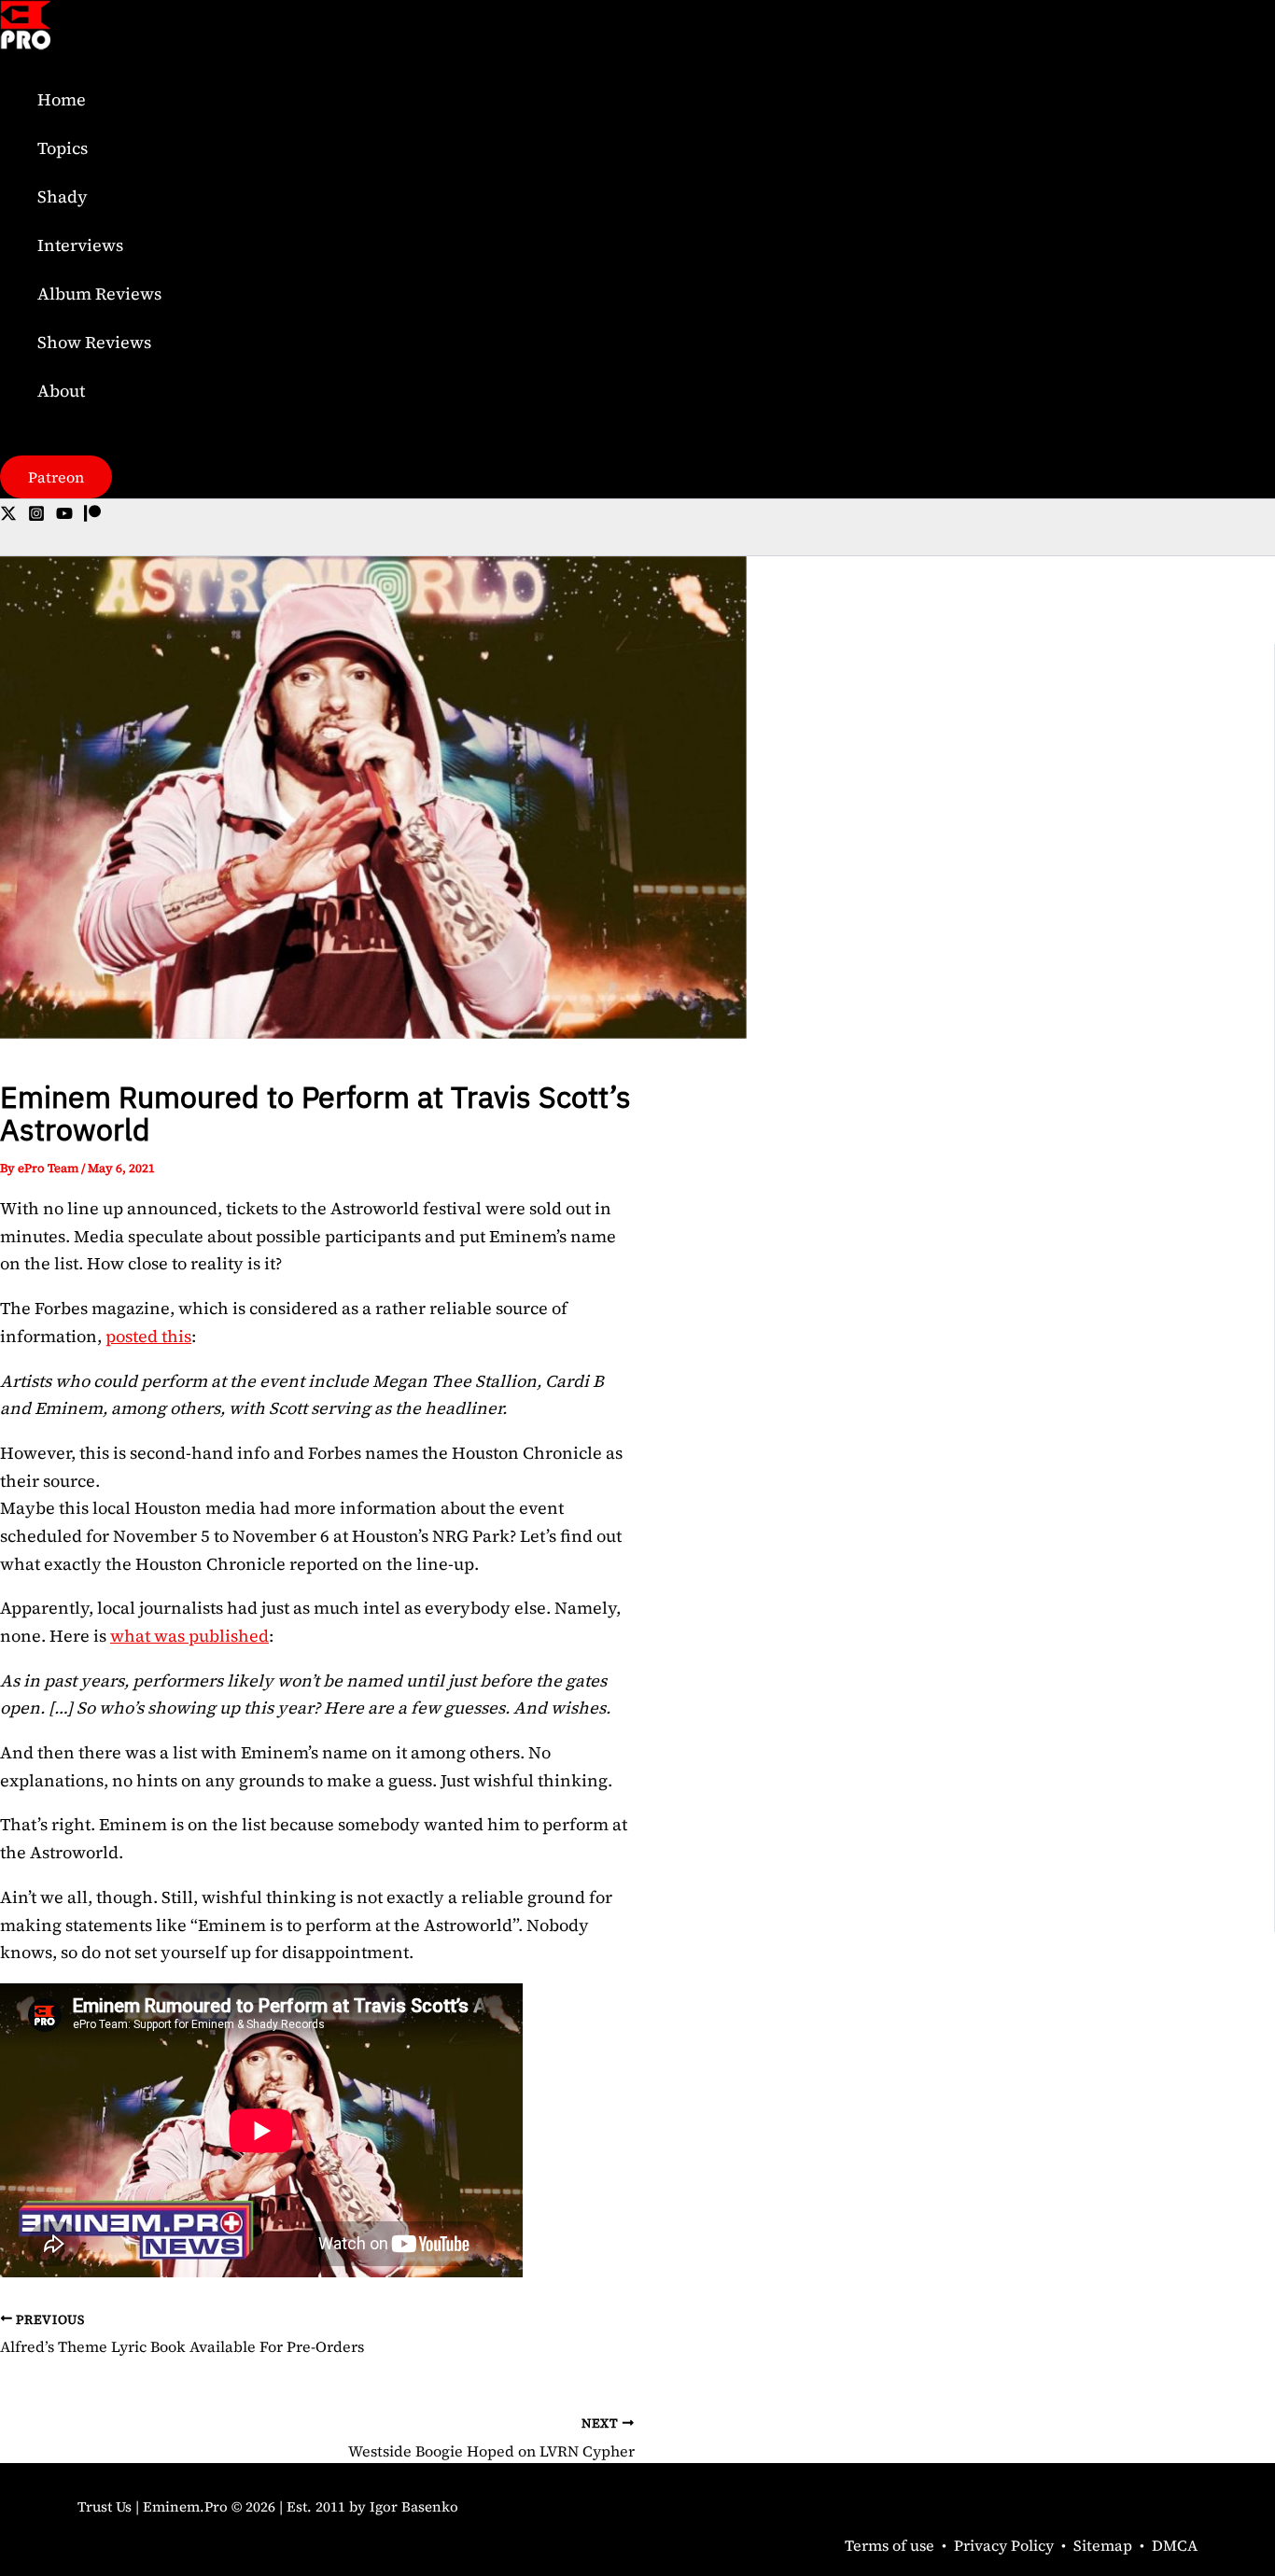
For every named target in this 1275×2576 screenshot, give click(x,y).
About (61, 391)
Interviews (80, 245)
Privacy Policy (1004, 2545)
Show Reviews (94, 342)
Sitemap (1103, 2545)
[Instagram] (36, 516)
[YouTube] (64, 516)
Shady (63, 196)
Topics (63, 148)
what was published (189, 1636)
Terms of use (890, 2545)
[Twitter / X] (8, 516)
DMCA (1175, 2545)
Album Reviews (99, 294)
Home (62, 99)
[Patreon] (92, 516)
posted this (148, 1336)
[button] (56, 477)
